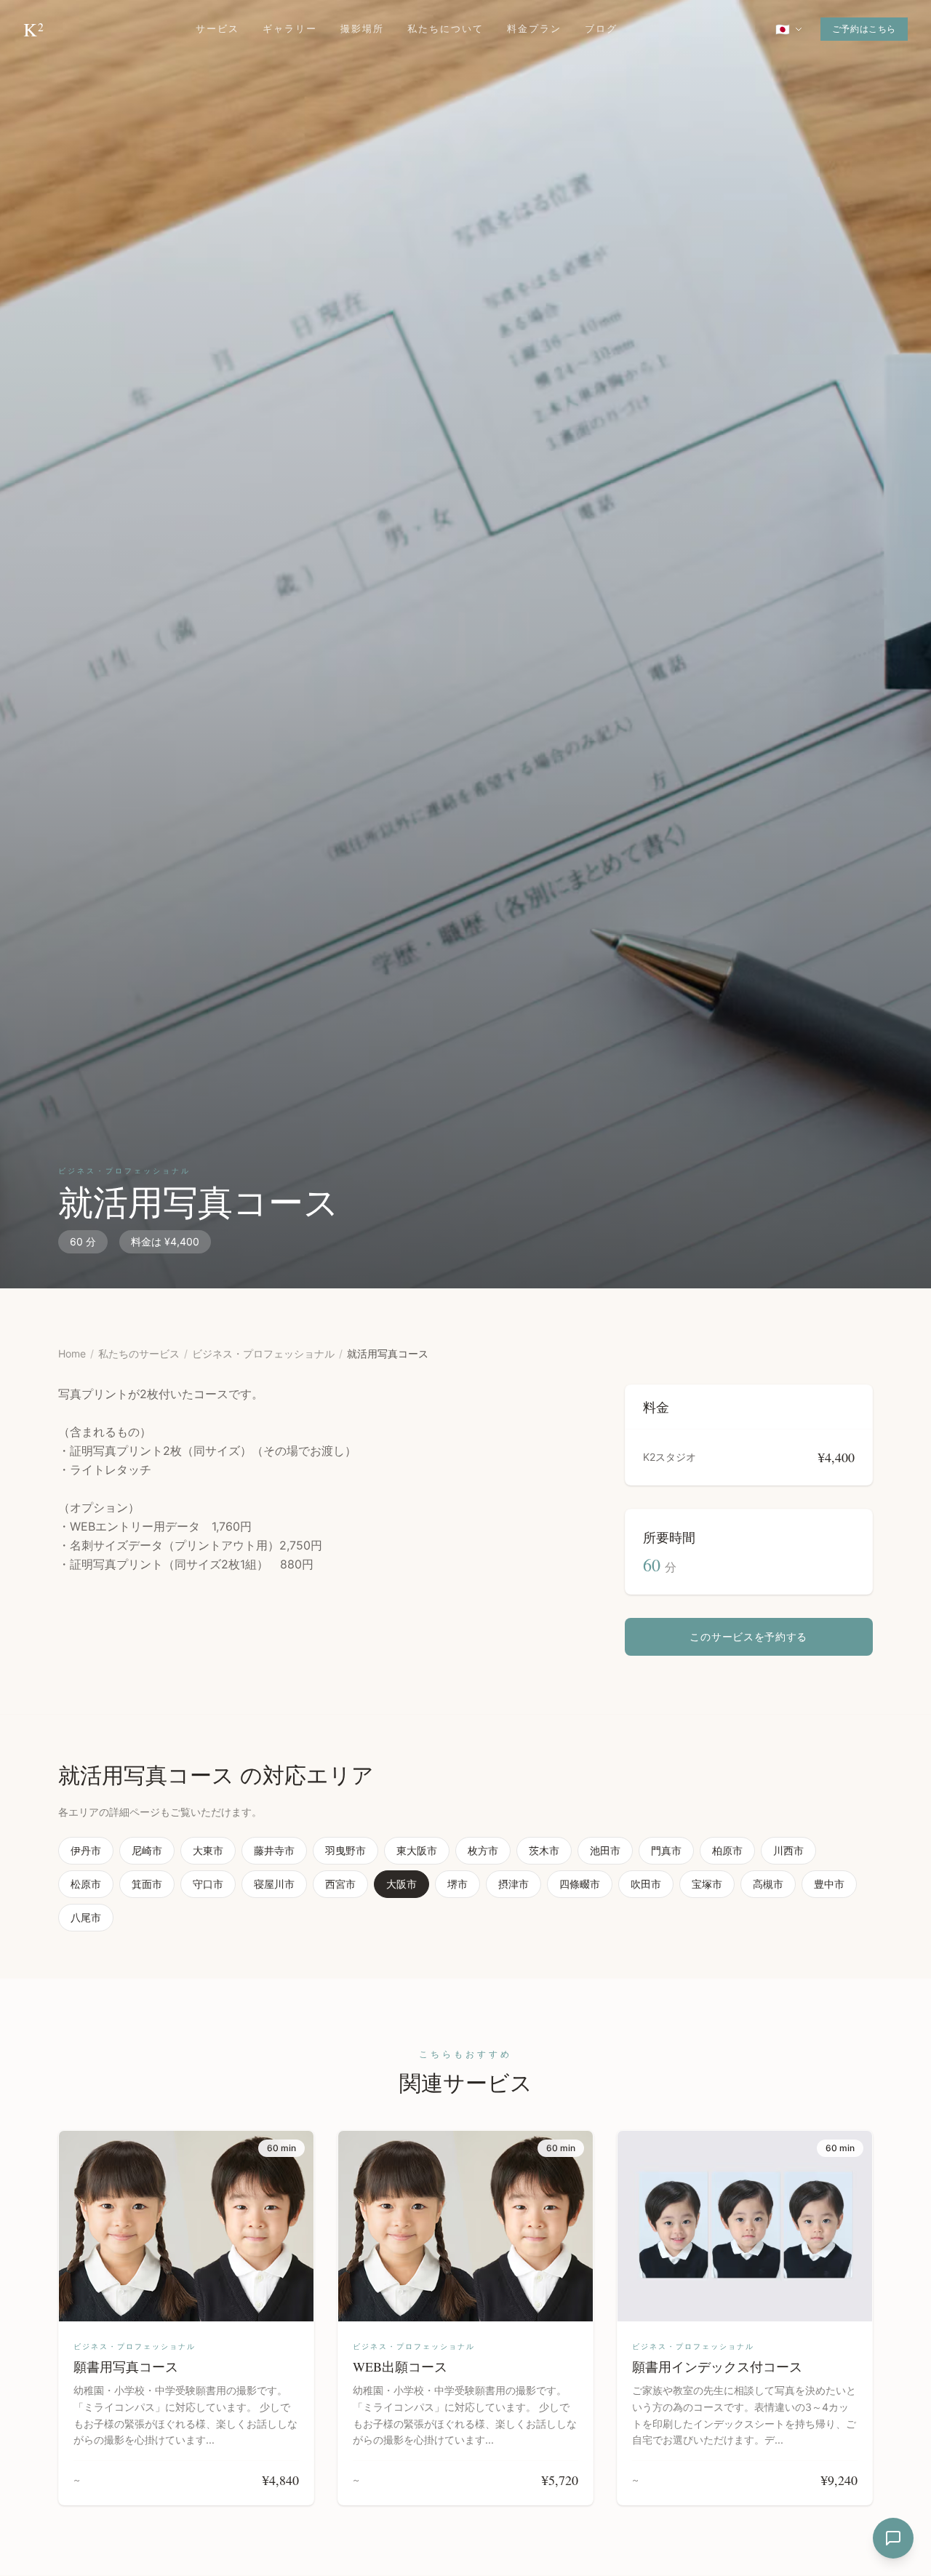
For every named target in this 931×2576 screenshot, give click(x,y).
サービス (217, 29)
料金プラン (534, 29)
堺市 (457, 1884)
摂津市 (514, 1884)
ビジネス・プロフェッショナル (263, 1353)
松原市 (86, 1884)
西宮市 (340, 1884)
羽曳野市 (345, 1850)
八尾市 (86, 1917)
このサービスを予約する (748, 1636)
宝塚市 (707, 1884)
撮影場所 (362, 29)
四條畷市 (580, 1884)
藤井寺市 (274, 1850)
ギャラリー (290, 29)
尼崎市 (147, 1850)
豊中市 (829, 1884)
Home (72, 1353)
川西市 (788, 1850)
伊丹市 (86, 1850)
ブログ (601, 29)
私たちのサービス (139, 1353)
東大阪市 (417, 1850)
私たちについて (445, 29)
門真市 (666, 1850)
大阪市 (401, 1884)
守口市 (208, 1884)
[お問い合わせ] (893, 2538)
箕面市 (147, 1884)
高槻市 (768, 1884)
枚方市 (483, 1850)
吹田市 (646, 1884)
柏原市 (727, 1850)
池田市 (605, 1850)
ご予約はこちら (864, 29)
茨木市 (544, 1850)
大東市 (208, 1850)
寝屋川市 (274, 1884)
